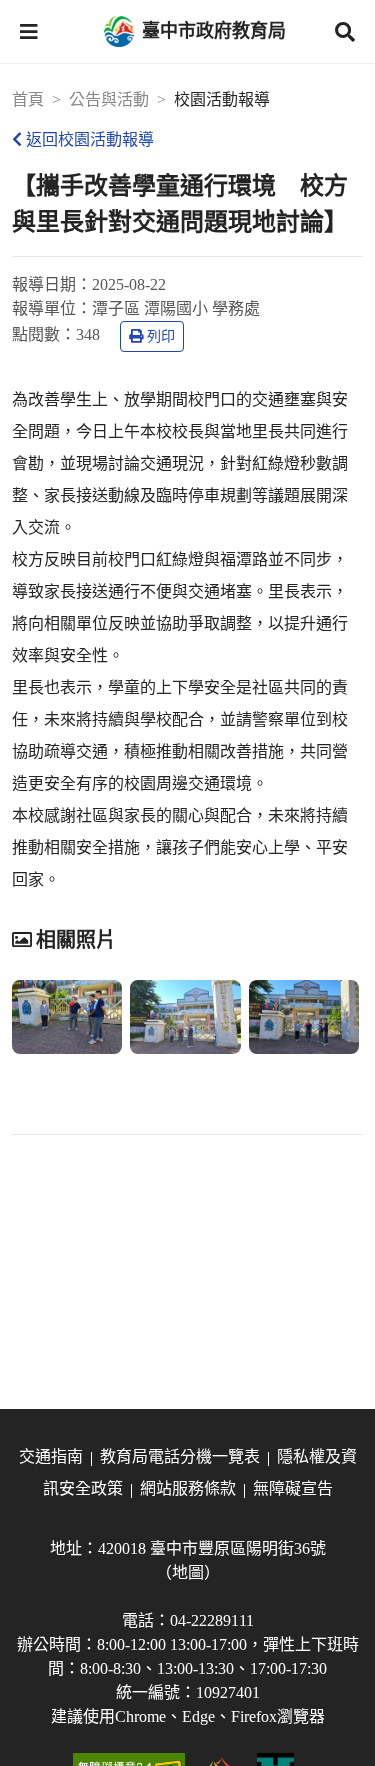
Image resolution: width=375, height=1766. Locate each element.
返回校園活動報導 (90, 139)
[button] (29, 32)
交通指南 (51, 1456)
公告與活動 (109, 99)
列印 (161, 336)
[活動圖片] (67, 1017)
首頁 (28, 99)
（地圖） (188, 1572)
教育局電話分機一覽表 (180, 1456)
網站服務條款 (188, 1488)
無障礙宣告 (293, 1488)
